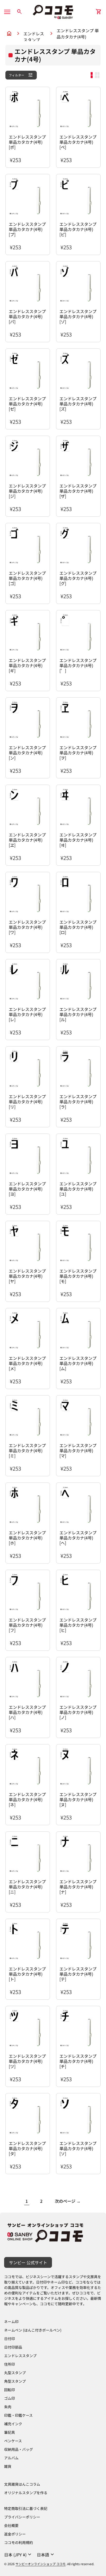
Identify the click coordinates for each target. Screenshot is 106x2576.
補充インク (13, 2424)
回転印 (10, 2390)
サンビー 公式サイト (28, 2262)
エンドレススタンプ (34, 34)
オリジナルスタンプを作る (26, 2493)
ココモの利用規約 (19, 2542)
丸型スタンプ (15, 2373)
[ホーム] (53, 11)
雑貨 (8, 2466)
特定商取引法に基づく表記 (26, 2508)
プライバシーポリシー (22, 2517)
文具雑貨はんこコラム (22, 2484)
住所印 (10, 2364)
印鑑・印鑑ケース (18, 2415)
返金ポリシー (15, 2534)
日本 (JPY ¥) (18, 2555)
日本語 (46, 2555)
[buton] (18, 2555)
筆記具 (10, 2432)
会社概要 (11, 2525)
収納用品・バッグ (19, 2449)
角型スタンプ (15, 2381)
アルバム (11, 2458)
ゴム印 (10, 2398)
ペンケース (13, 2441)
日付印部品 (13, 2347)
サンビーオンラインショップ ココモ (41, 2564)
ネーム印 (11, 2322)
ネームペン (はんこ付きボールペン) (33, 2330)
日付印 (10, 2339)
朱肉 (8, 2407)
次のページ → (68, 2201)
